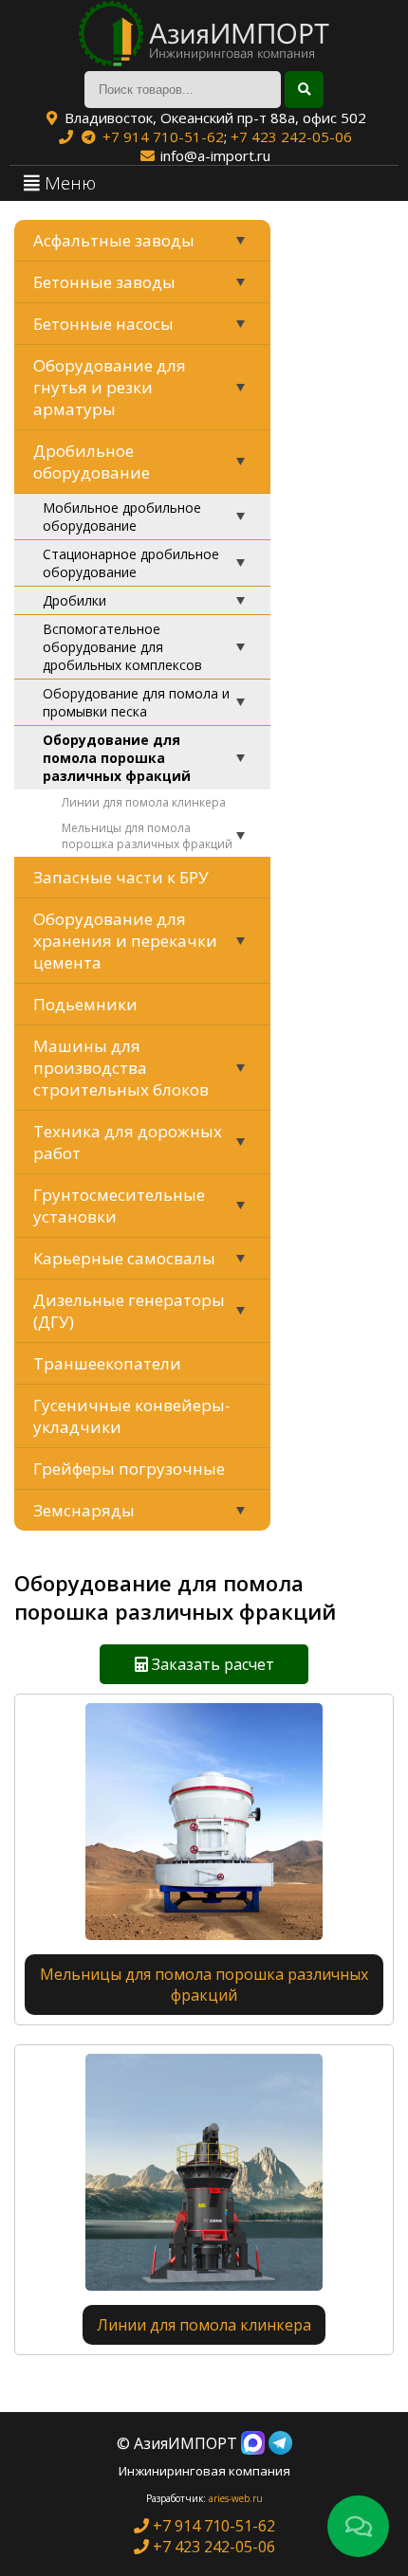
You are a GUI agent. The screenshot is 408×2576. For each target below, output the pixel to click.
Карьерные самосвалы (124, 1258)
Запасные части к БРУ (121, 877)
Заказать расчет (211, 1664)
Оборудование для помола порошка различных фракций (117, 758)
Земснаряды (84, 1510)
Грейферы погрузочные (129, 1469)
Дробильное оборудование (92, 462)
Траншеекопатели (107, 1363)
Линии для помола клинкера (144, 802)
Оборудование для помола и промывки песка (136, 702)
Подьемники (85, 1004)
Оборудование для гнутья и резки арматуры (110, 387)
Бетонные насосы (103, 324)
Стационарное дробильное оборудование (131, 563)
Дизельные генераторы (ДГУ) (129, 1311)
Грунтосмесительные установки (119, 1206)
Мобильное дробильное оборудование (122, 517)
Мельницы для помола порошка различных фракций (147, 836)
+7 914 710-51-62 (163, 136)
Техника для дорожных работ (128, 1142)
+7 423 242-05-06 (291, 136)
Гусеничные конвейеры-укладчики (132, 1416)
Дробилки (74, 600)
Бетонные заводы (104, 282)
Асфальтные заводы (114, 240)
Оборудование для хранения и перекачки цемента (125, 941)
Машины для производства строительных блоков (121, 1068)
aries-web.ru (236, 2498)
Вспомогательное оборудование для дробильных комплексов (122, 647)
